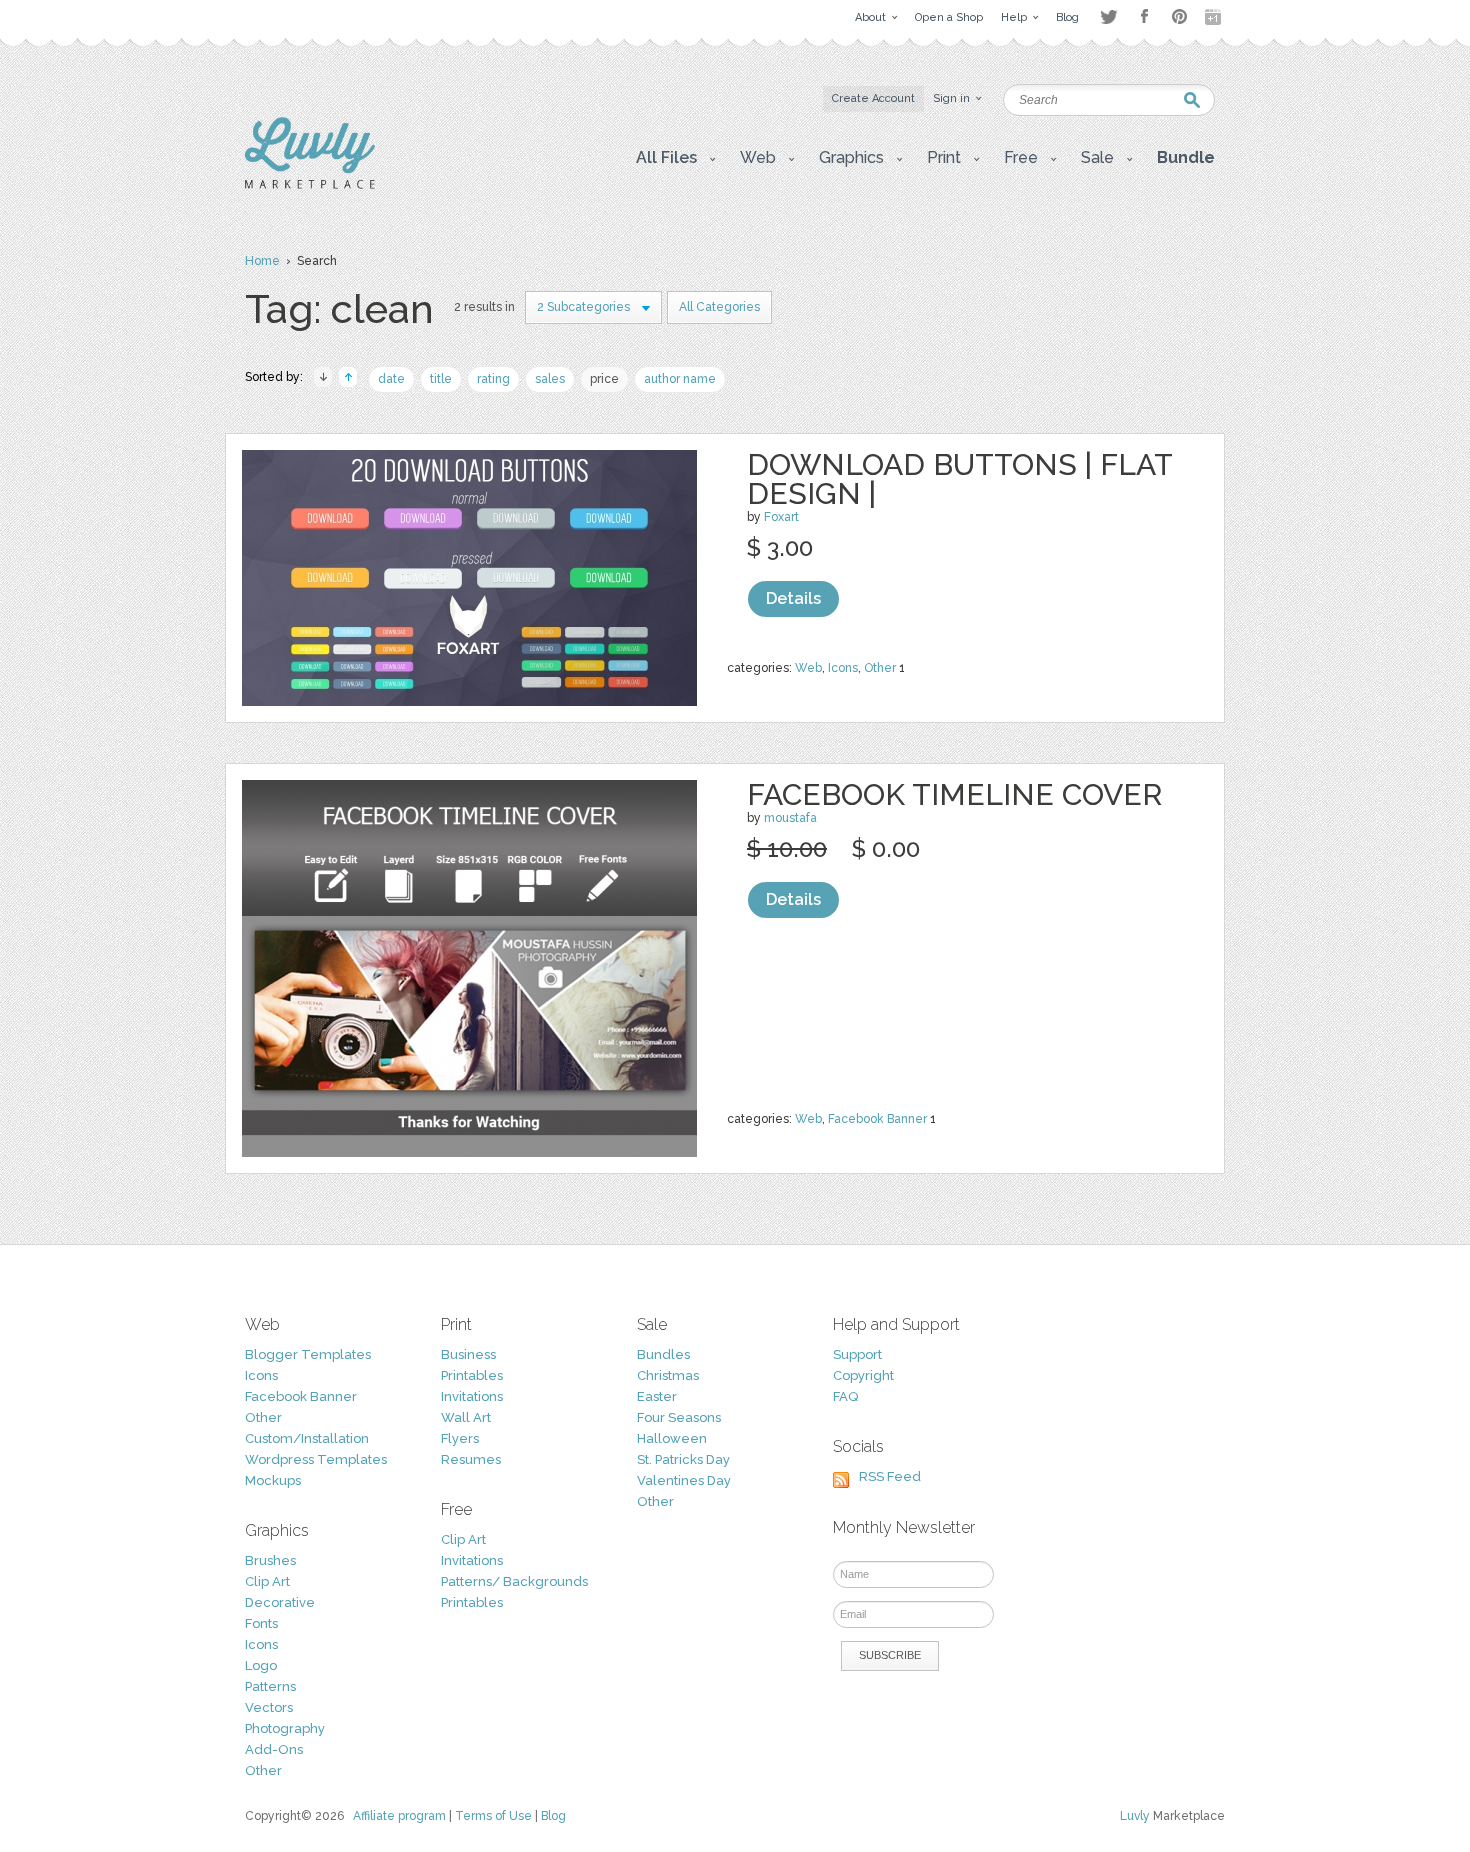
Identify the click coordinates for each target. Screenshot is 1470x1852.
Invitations (472, 1396)
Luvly (1135, 1816)
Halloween (672, 1438)
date (391, 379)
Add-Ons (274, 1749)
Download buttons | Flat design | (959, 479)
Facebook (1144, 17)
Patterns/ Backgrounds (514, 1581)
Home (262, 261)
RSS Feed (890, 1476)
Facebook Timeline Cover (954, 794)
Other (880, 668)
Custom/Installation (307, 1438)
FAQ (845, 1396)
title (441, 379)
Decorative (280, 1602)
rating (493, 379)
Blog (553, 1816)
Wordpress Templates (316, 1459)
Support (857, 1354)
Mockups (273, 1480)
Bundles (663, 1354)
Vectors (269, 1707)
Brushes (270, 1560)
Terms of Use (493, 1816)
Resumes (471, 1459)
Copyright (863, 1375)
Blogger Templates (308, 1354)
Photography (285, 1728)
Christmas (668, 1375)
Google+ (1215, 17)
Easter (657, 1396)
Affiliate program (399, 1816)
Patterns (270, 1686)
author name (680, 379)
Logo (261, 1665)
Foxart (781, 517)
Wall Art (466, 1417)
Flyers (460, 1438)
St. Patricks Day (683, 1459)
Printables (472, 1375)
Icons (843, 668)
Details (793, 598)
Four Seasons (679, 1417)
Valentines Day (684, 1480)
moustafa (790, 818)
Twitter (1108, 16)
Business (468, 1354)
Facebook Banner (877, 1119)
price (604, 379)
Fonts (261, 1623)
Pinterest (1179, 16)
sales (550, 379)
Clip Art (267, 1581)
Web (808, 668)
